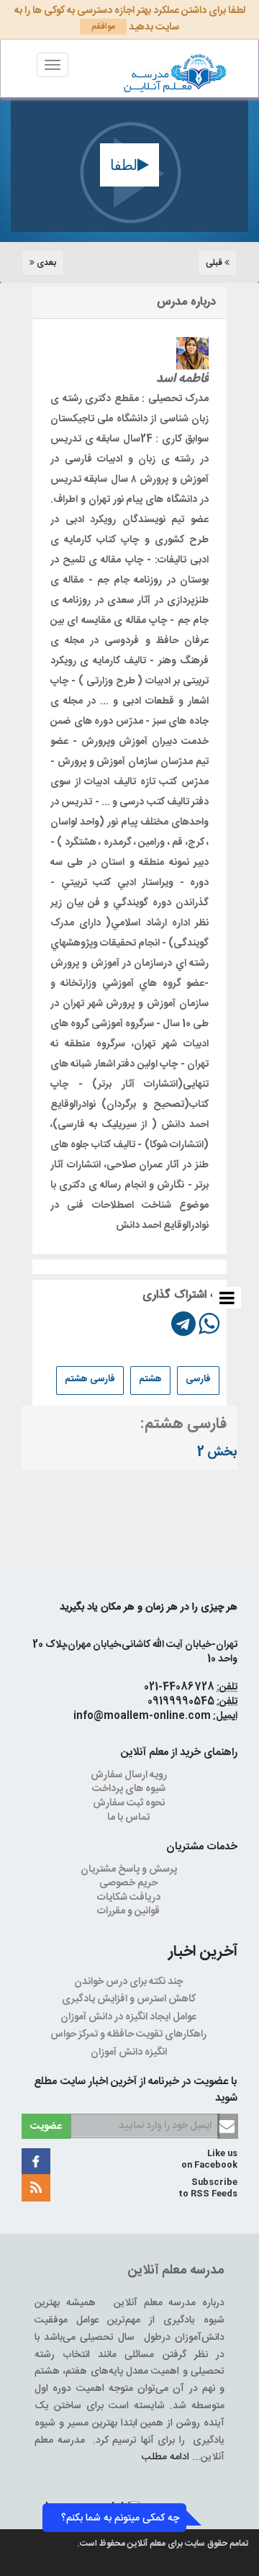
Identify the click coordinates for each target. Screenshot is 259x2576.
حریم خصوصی (129, 1883)
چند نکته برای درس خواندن (129, 1982)
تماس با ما (129, 1818)
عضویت (46, 2127)
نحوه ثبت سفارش (130, 1803)
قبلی (215, 263)
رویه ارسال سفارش (130, 1775)
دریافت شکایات (130, 1898)
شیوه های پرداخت (130, 1789)
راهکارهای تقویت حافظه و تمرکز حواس (129, 2034)
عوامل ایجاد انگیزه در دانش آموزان (129, 2017)
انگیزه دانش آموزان (130, 2052)
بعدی (45, 263)
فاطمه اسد (182, 379)
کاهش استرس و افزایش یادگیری (130, 1999)
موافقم (103, 27)
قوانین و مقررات (129, 1911)
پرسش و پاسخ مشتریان (130, 1870)
